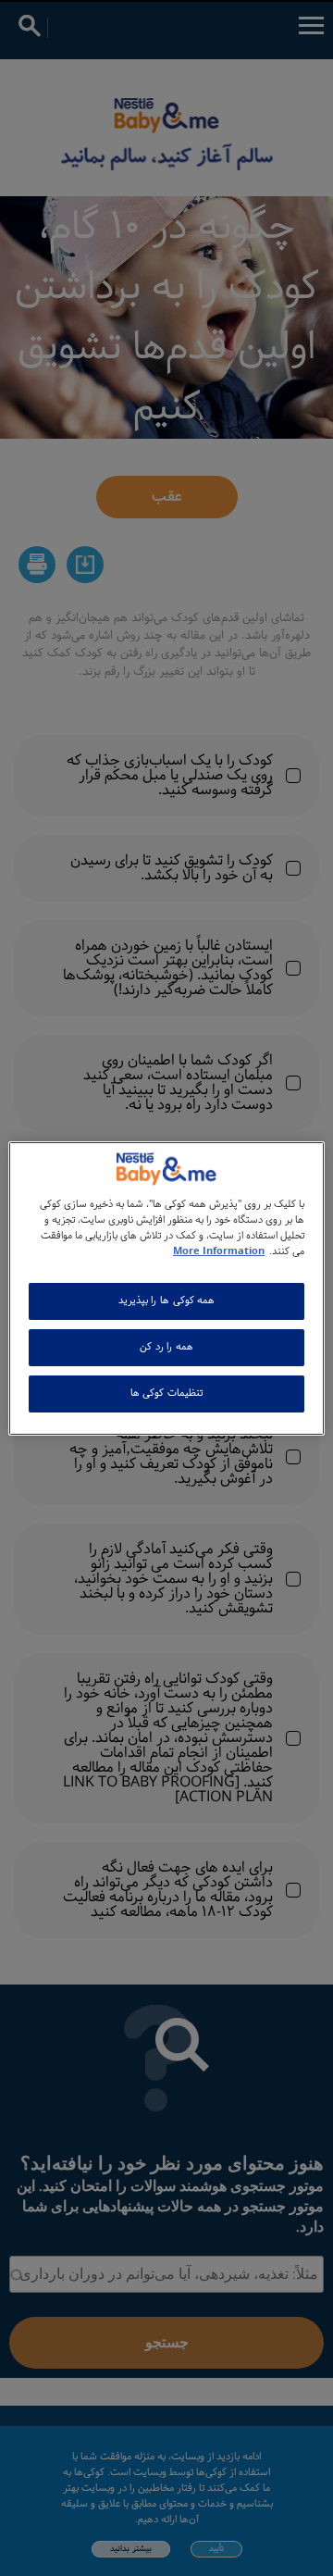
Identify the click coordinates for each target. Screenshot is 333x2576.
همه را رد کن (166, 1347)
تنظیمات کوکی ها (166, 1393)
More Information (219, 1251)
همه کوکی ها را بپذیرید (166, 1300)
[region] (166, 1288)
